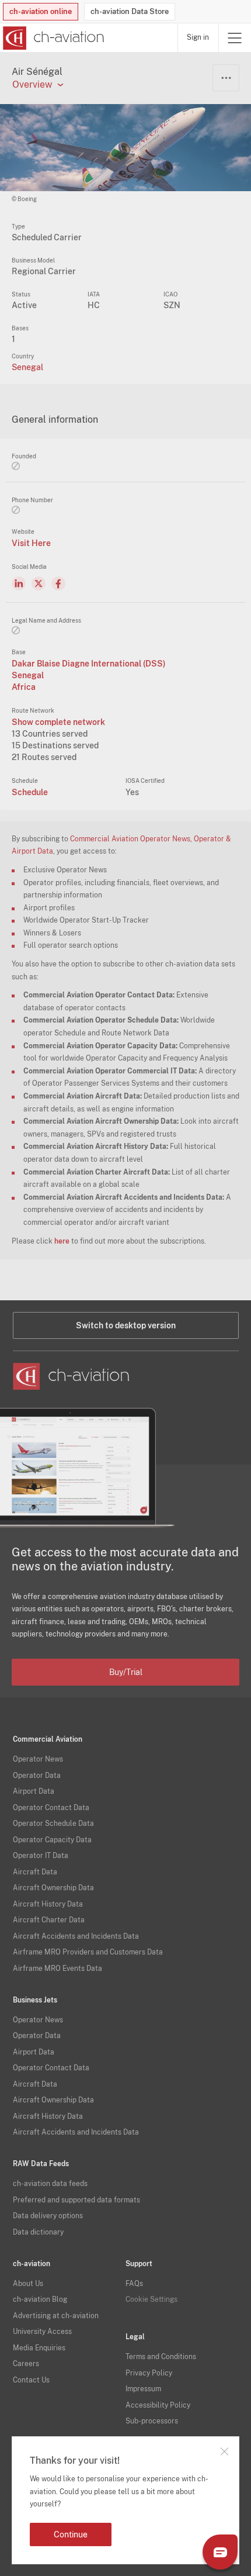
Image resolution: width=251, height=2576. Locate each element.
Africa (24, 687)
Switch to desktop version (126, 1325)
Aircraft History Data (48, 1904)
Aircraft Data (35, 1872)
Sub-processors (152, 2421)
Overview (32, 85)
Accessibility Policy (158, 2405)
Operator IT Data (41, 1856)
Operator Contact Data (51, 1808)
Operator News (38, 1759)
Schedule (30, 792)
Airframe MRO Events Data (57, 1969)
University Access (42, 2332)
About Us (28, 2284)
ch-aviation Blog (40, 2299)
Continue (71, 2534)
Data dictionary (38, 2232)
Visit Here (31, 543)
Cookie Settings (151, 2299)
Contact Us (31, 2380)
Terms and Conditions (161, 2357)
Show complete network (58, 722)
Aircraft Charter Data (49, 1920)
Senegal (27, 367)
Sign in (198, 37)
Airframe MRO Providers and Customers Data (88, 1952)
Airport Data (34, 1791)
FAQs (134, 2284)
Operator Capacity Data (52, 1840)
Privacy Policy (149, 2373)
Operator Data (37, 1776)
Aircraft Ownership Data (53, 1888)
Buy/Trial (126, 1672)
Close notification (224, 2451)
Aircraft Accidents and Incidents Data (76, 1936)
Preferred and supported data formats (76, 2200)
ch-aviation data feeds (50, 2184)
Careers (26, 2364)
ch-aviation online (41, 11)
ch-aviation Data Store (130, 11)
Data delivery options (48, 2216)
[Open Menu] (235, 38)
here (62, 1241)
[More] (226, 78)
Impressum (143, 2389)
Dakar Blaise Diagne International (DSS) (89, 664)
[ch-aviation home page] (52, 38)
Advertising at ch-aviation (56, 2316)
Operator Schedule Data (53, 1824)
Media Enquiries (39, 2348)
